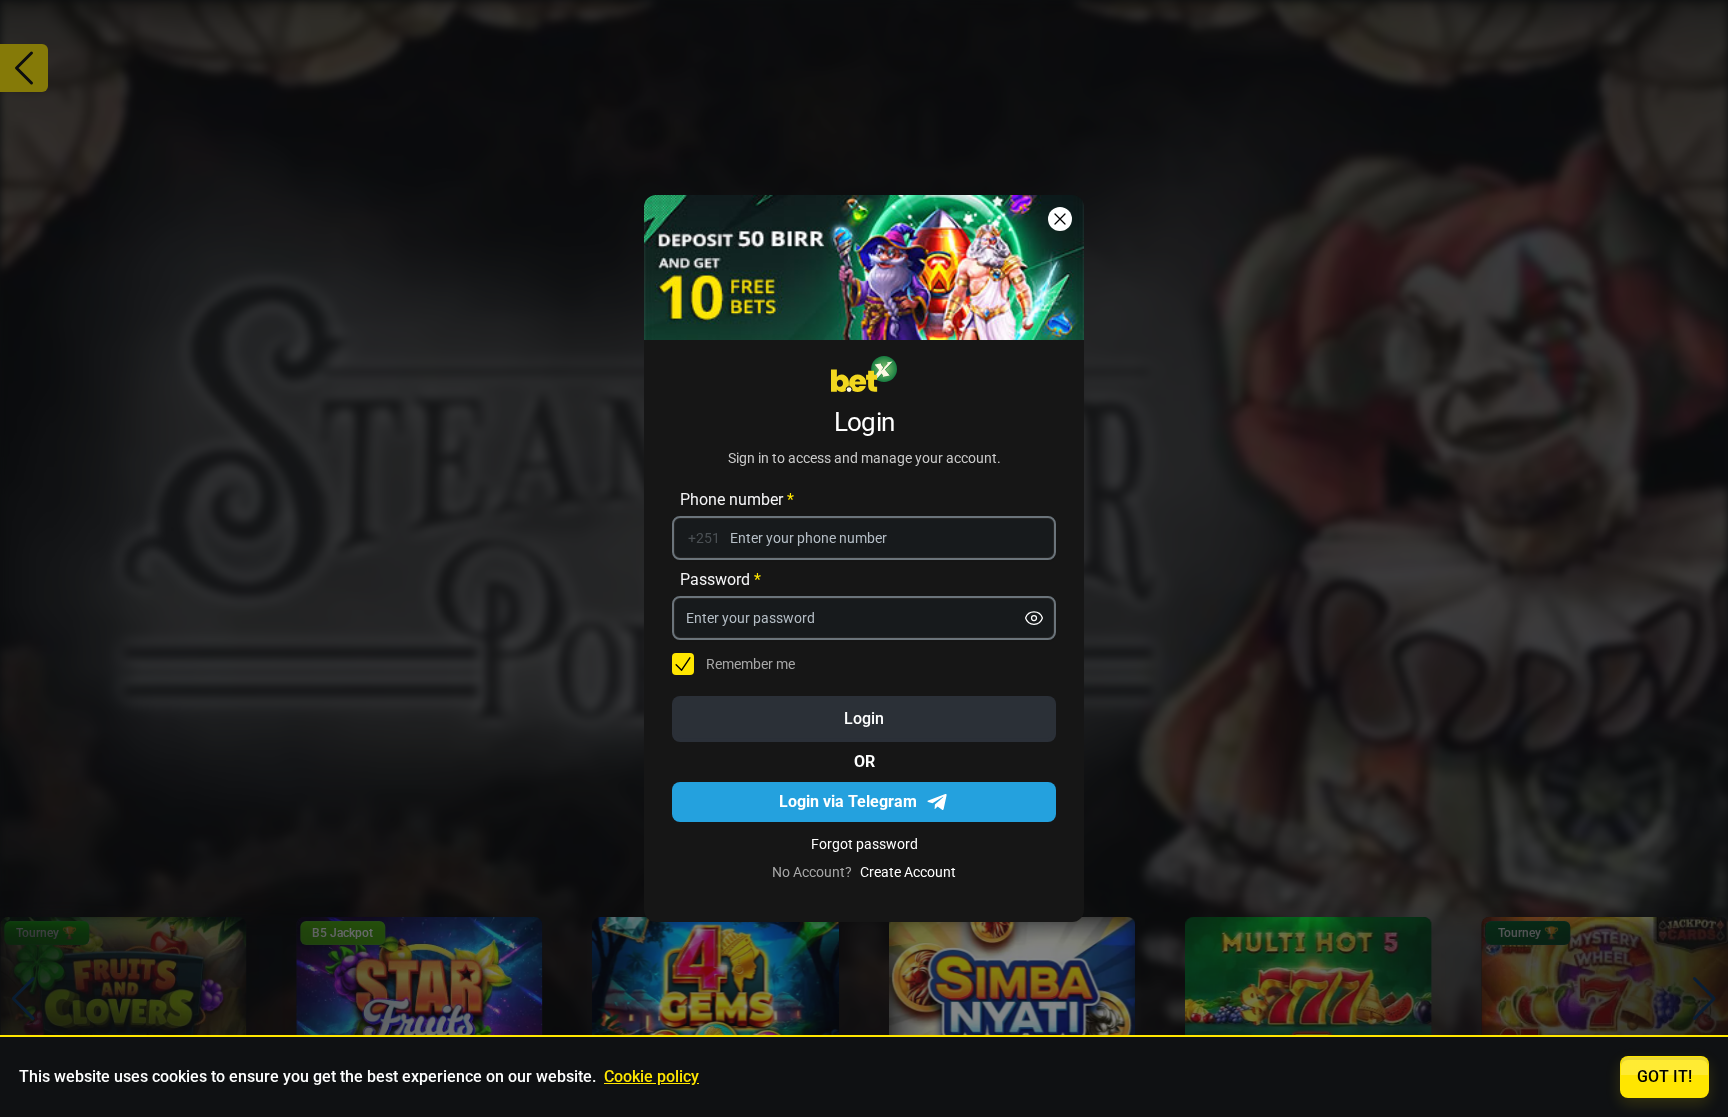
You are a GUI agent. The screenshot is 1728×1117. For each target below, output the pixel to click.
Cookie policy (651, 1076)
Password (720, 579)
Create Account (908, 872)
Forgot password (864, 844)
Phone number (737, 499)
